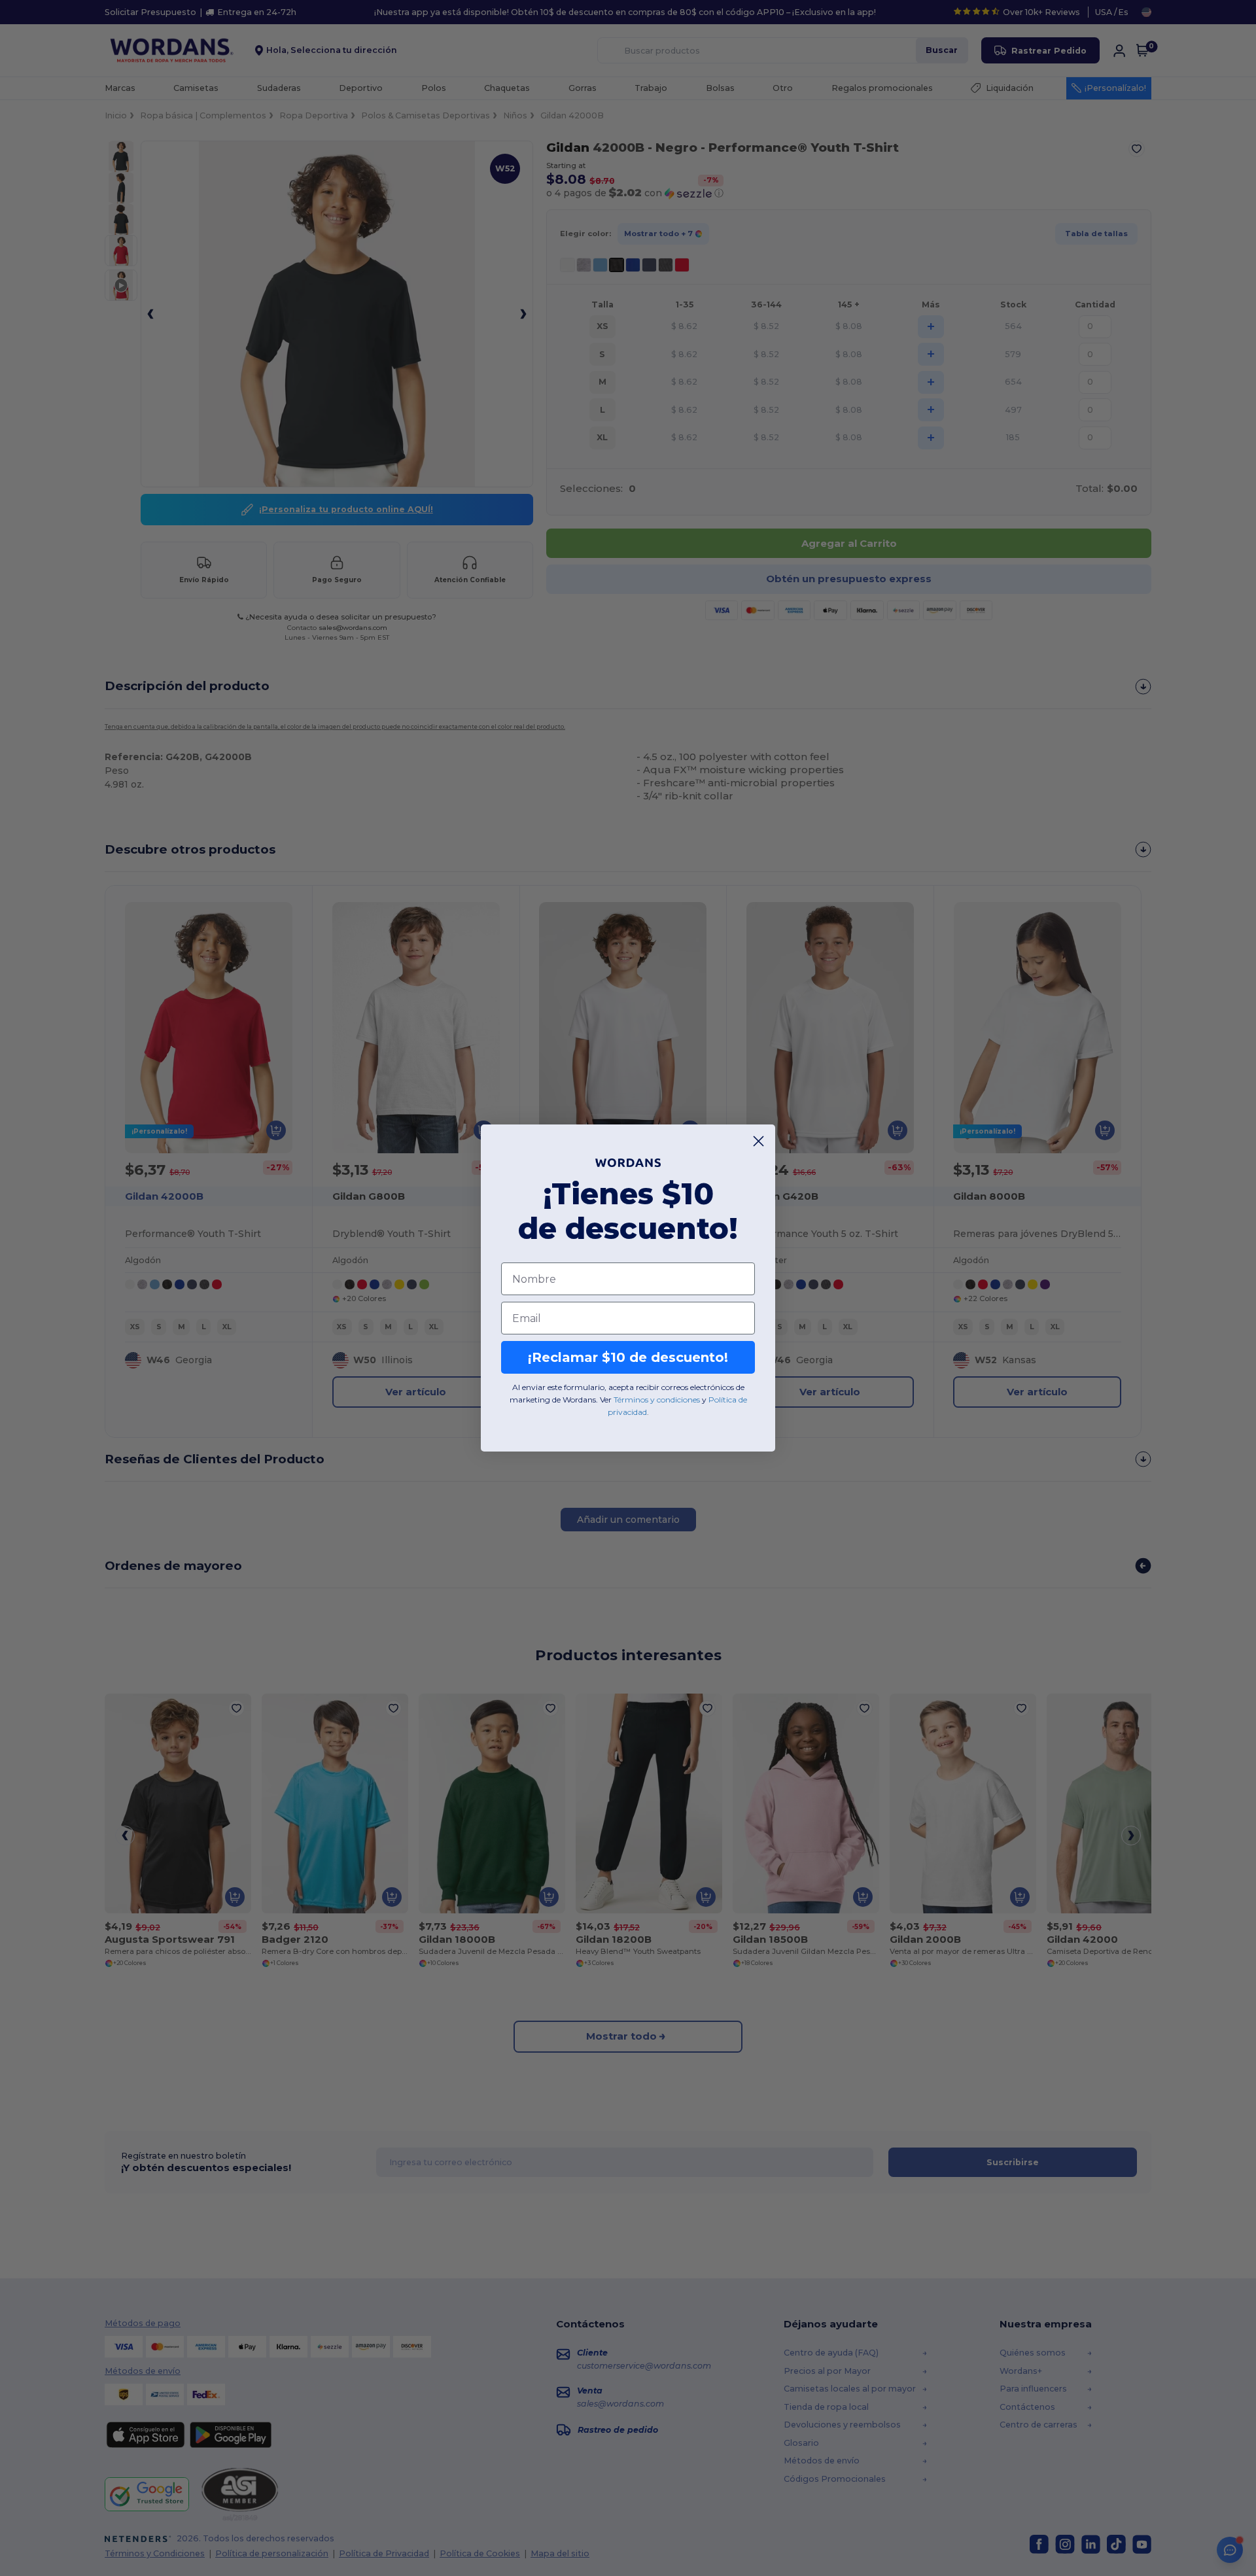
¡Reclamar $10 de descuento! (628, 1357)
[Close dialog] (759, 1141)
